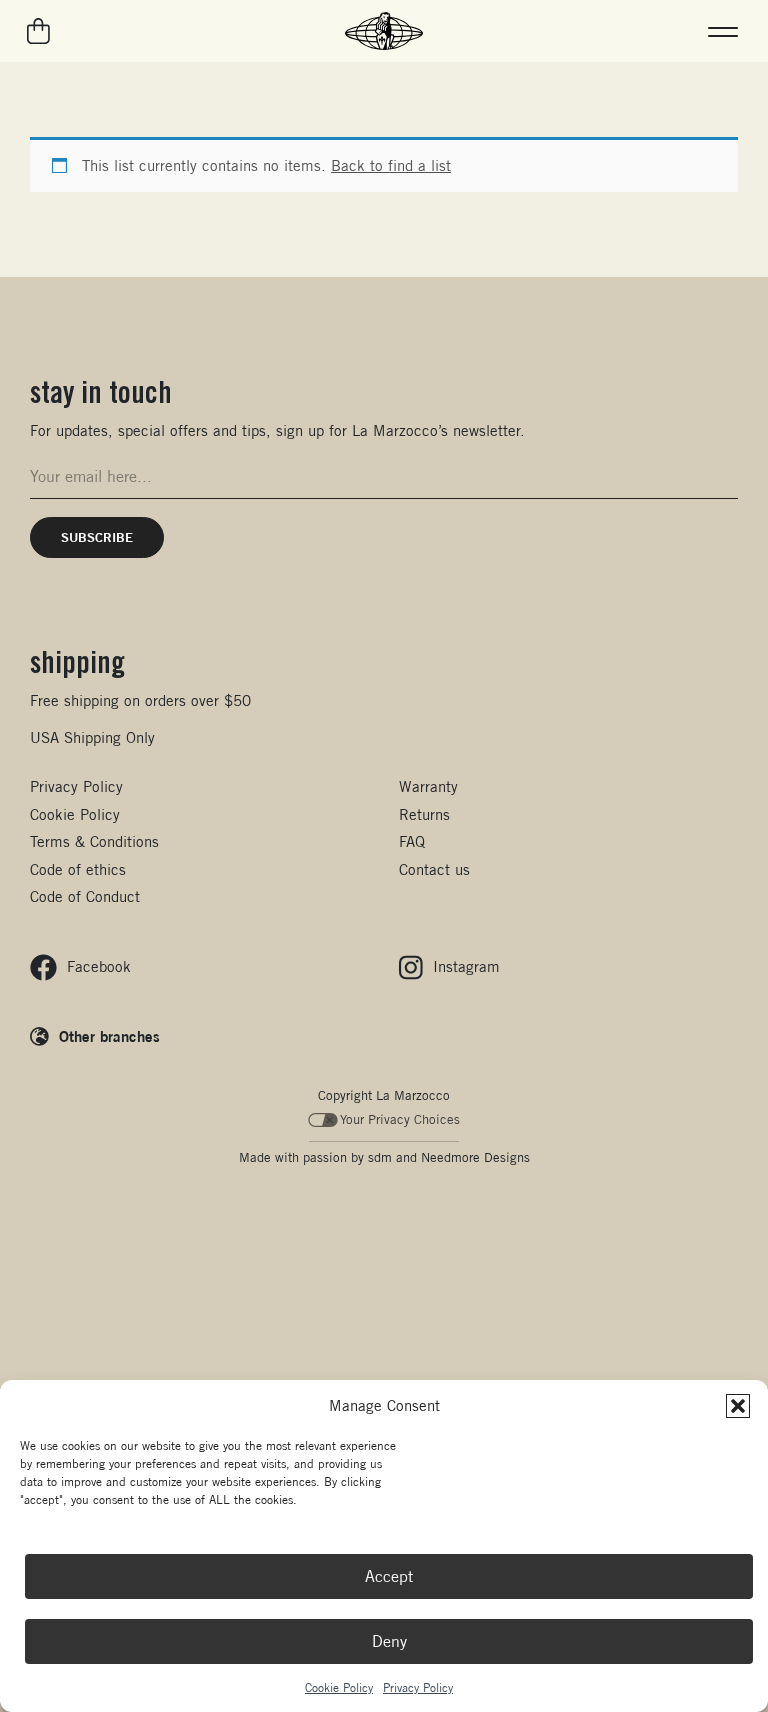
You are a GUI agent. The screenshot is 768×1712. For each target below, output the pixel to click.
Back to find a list (391, 165)
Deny (389, 1641)
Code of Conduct (85, 896)
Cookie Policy (339, 1687)
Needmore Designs (475, 1157)
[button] (738, 1406)
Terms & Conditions (94, 841)
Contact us (434, 869)
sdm (380, 1157)
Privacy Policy (418, 1687)
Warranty (428, 786)
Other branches (109, 1036)
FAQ (412, 841)
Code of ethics (78, 869)
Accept (389, 1576)
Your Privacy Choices (400, 1119)
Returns (424, 814)
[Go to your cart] (39, 31)
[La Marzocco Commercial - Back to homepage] (384, 31)
